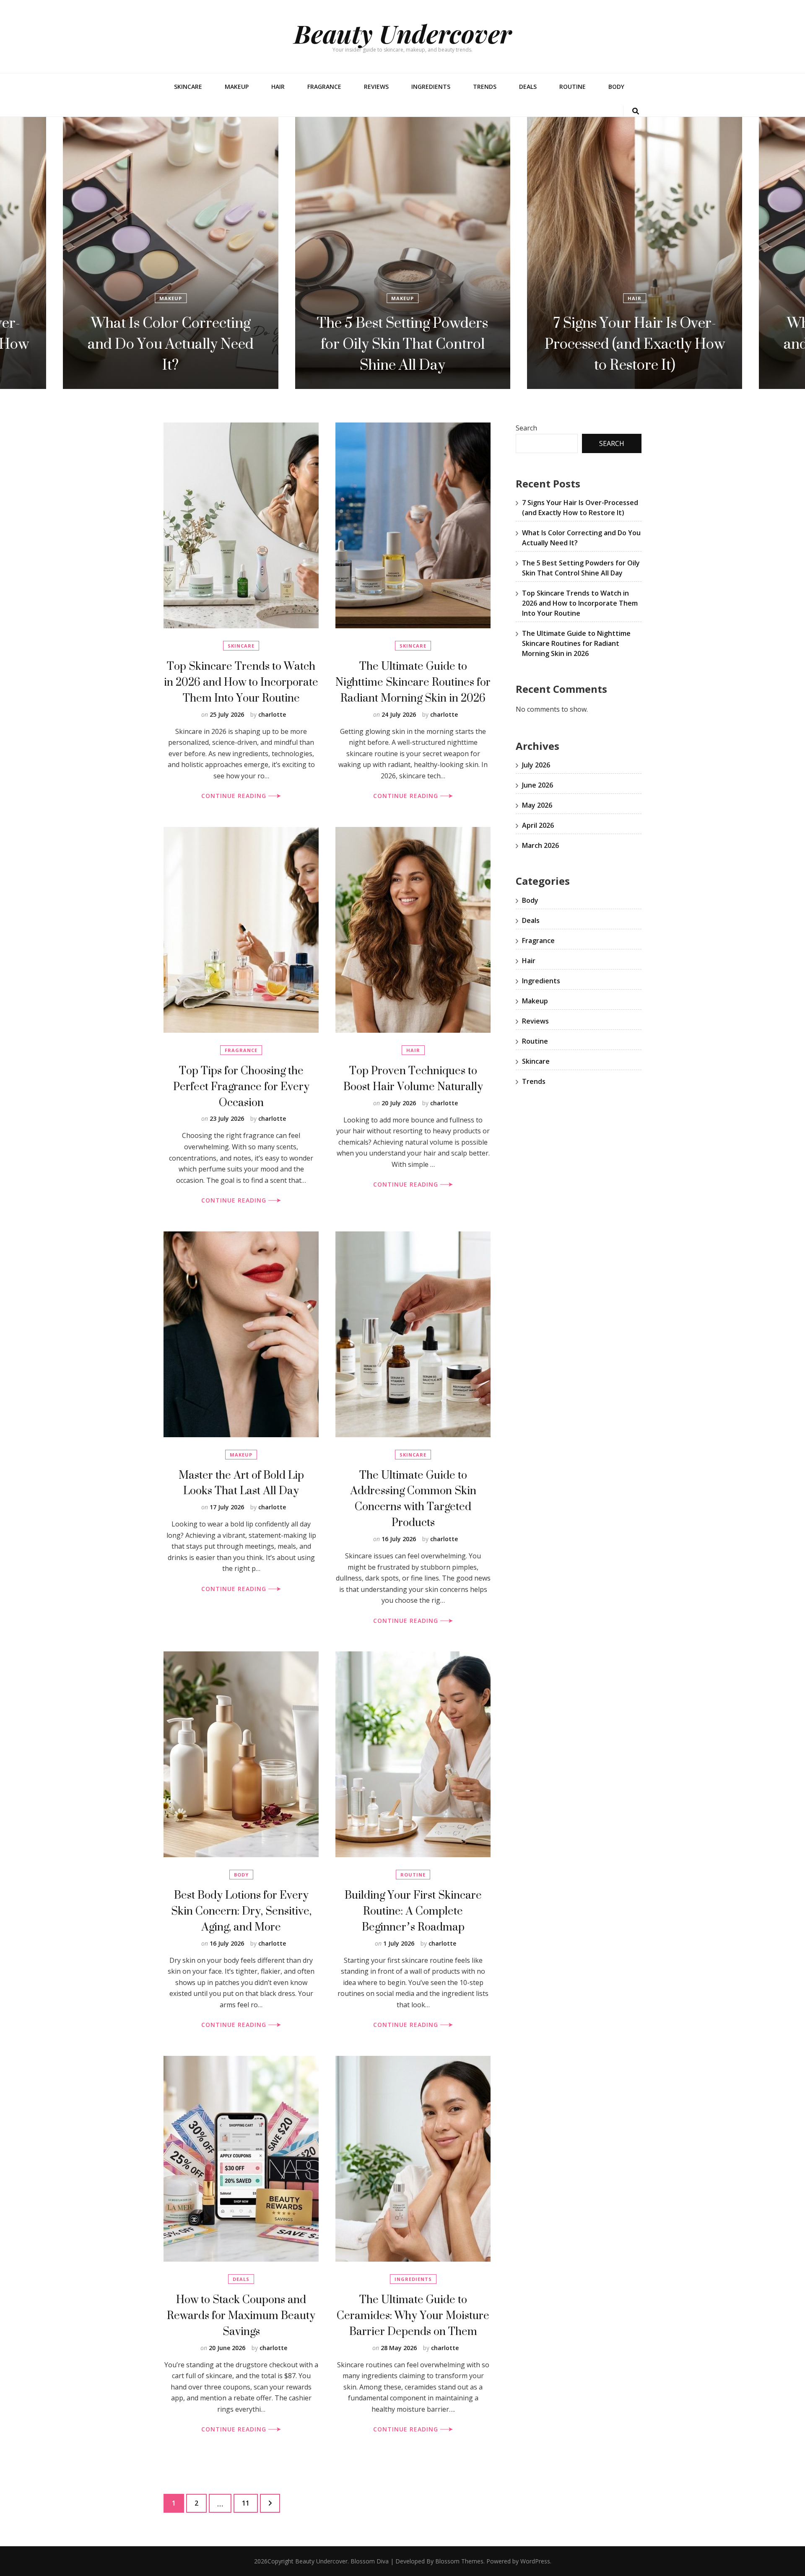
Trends (485, 87)
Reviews (376, 87)
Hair (278, 87)
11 (250, 2503)
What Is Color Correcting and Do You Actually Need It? (635, 344)
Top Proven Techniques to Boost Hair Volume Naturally (413, 1078)
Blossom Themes (459, 2561)
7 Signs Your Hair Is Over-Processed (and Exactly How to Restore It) (403, 344)
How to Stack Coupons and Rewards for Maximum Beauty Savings (241, 2315)
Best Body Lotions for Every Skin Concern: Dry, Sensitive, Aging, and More (241, 1911)
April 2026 (538, 825)
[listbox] (402, 253)
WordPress (535, 2561)
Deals (528, 87)
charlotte (272, 714)
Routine (573, 87)
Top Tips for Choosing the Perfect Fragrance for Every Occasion (241, 1086)
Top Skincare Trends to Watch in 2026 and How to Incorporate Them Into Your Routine (241, 682)
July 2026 (536, 765)
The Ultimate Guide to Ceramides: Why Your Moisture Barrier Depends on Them (413, 2315)
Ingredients (431, 87)
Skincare (188, 87)
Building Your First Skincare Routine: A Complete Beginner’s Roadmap (413, 1911)
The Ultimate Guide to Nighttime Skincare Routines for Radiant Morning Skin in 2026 (413, 682)
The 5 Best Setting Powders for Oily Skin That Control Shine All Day (171, 344)
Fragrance (324, 87)
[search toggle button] (636, 111)
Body (616, 87)
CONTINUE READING (235, 796)
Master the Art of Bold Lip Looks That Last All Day (241, 1483)
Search (526, 428)
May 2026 (537, 805)
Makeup (237, 87)
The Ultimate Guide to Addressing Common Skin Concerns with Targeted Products (413, 1499)
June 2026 (538, 785)
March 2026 (540, 845)
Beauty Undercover (403, 33)
